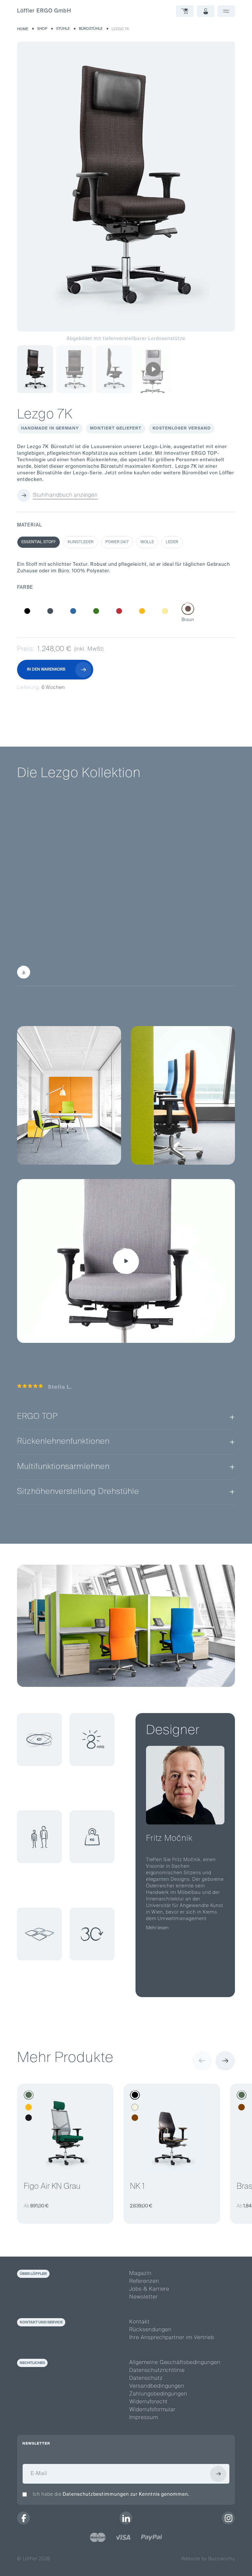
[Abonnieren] (218, 2474)
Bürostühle (91, 29)
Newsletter (144, 2297)
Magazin (140, 2274)
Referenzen (144, 2281)
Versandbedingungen (157, 2386)
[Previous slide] (202, 2061)
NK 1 (137, 2186)
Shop (42, 29)
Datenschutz (146, 2378)
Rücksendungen (150, 2330)
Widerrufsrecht (148, 2402)
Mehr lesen (157, 1928)
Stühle (63, 29)
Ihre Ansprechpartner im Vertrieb (172, 2338)
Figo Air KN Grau (52, 2186)
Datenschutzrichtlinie (157, 2371)
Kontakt (139, 2322)
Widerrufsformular (152, 2410)
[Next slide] (225, 2061)
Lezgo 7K (120, 29)
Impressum (144, 2418)
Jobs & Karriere (149, 2289)
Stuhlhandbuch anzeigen (65, 495)
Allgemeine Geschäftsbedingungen (175, 2363)
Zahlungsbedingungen (158, 2394)
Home (23, 29)
